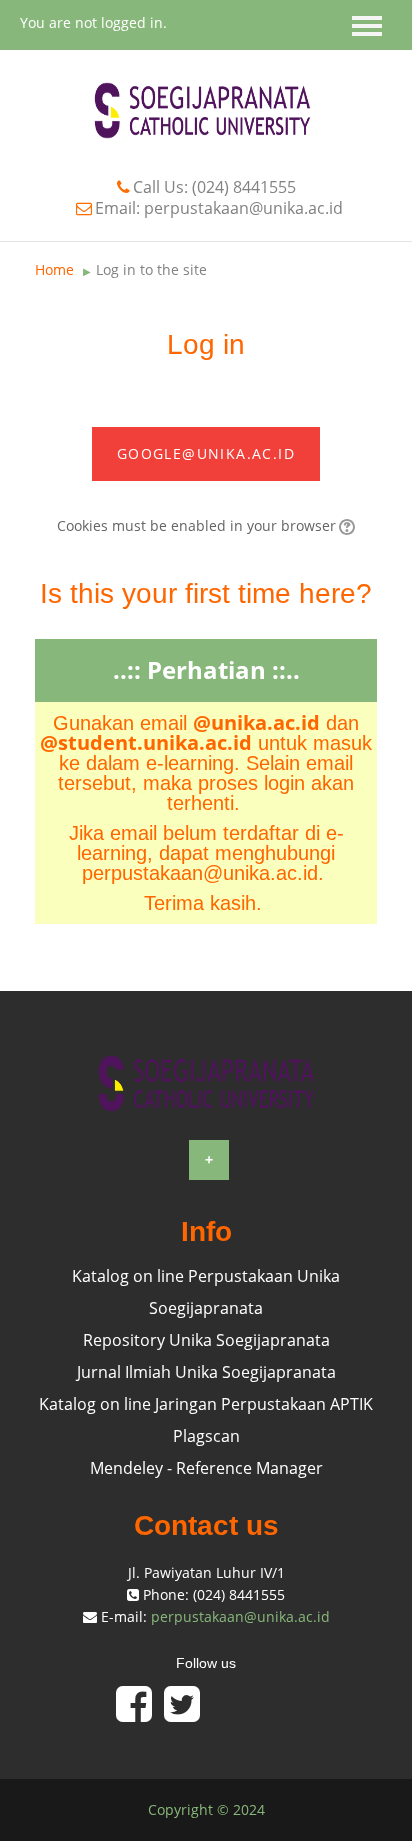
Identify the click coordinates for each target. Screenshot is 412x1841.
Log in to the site (151, 269)
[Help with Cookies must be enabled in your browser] (345, 525)
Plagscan (206, 1436)
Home (54, 269)
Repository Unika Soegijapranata (206, 1340)
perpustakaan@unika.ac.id (240, 1616)
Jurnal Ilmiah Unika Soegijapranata (206, 1372)
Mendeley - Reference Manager (206, 1468)
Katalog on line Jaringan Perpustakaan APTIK (206, 1404)
